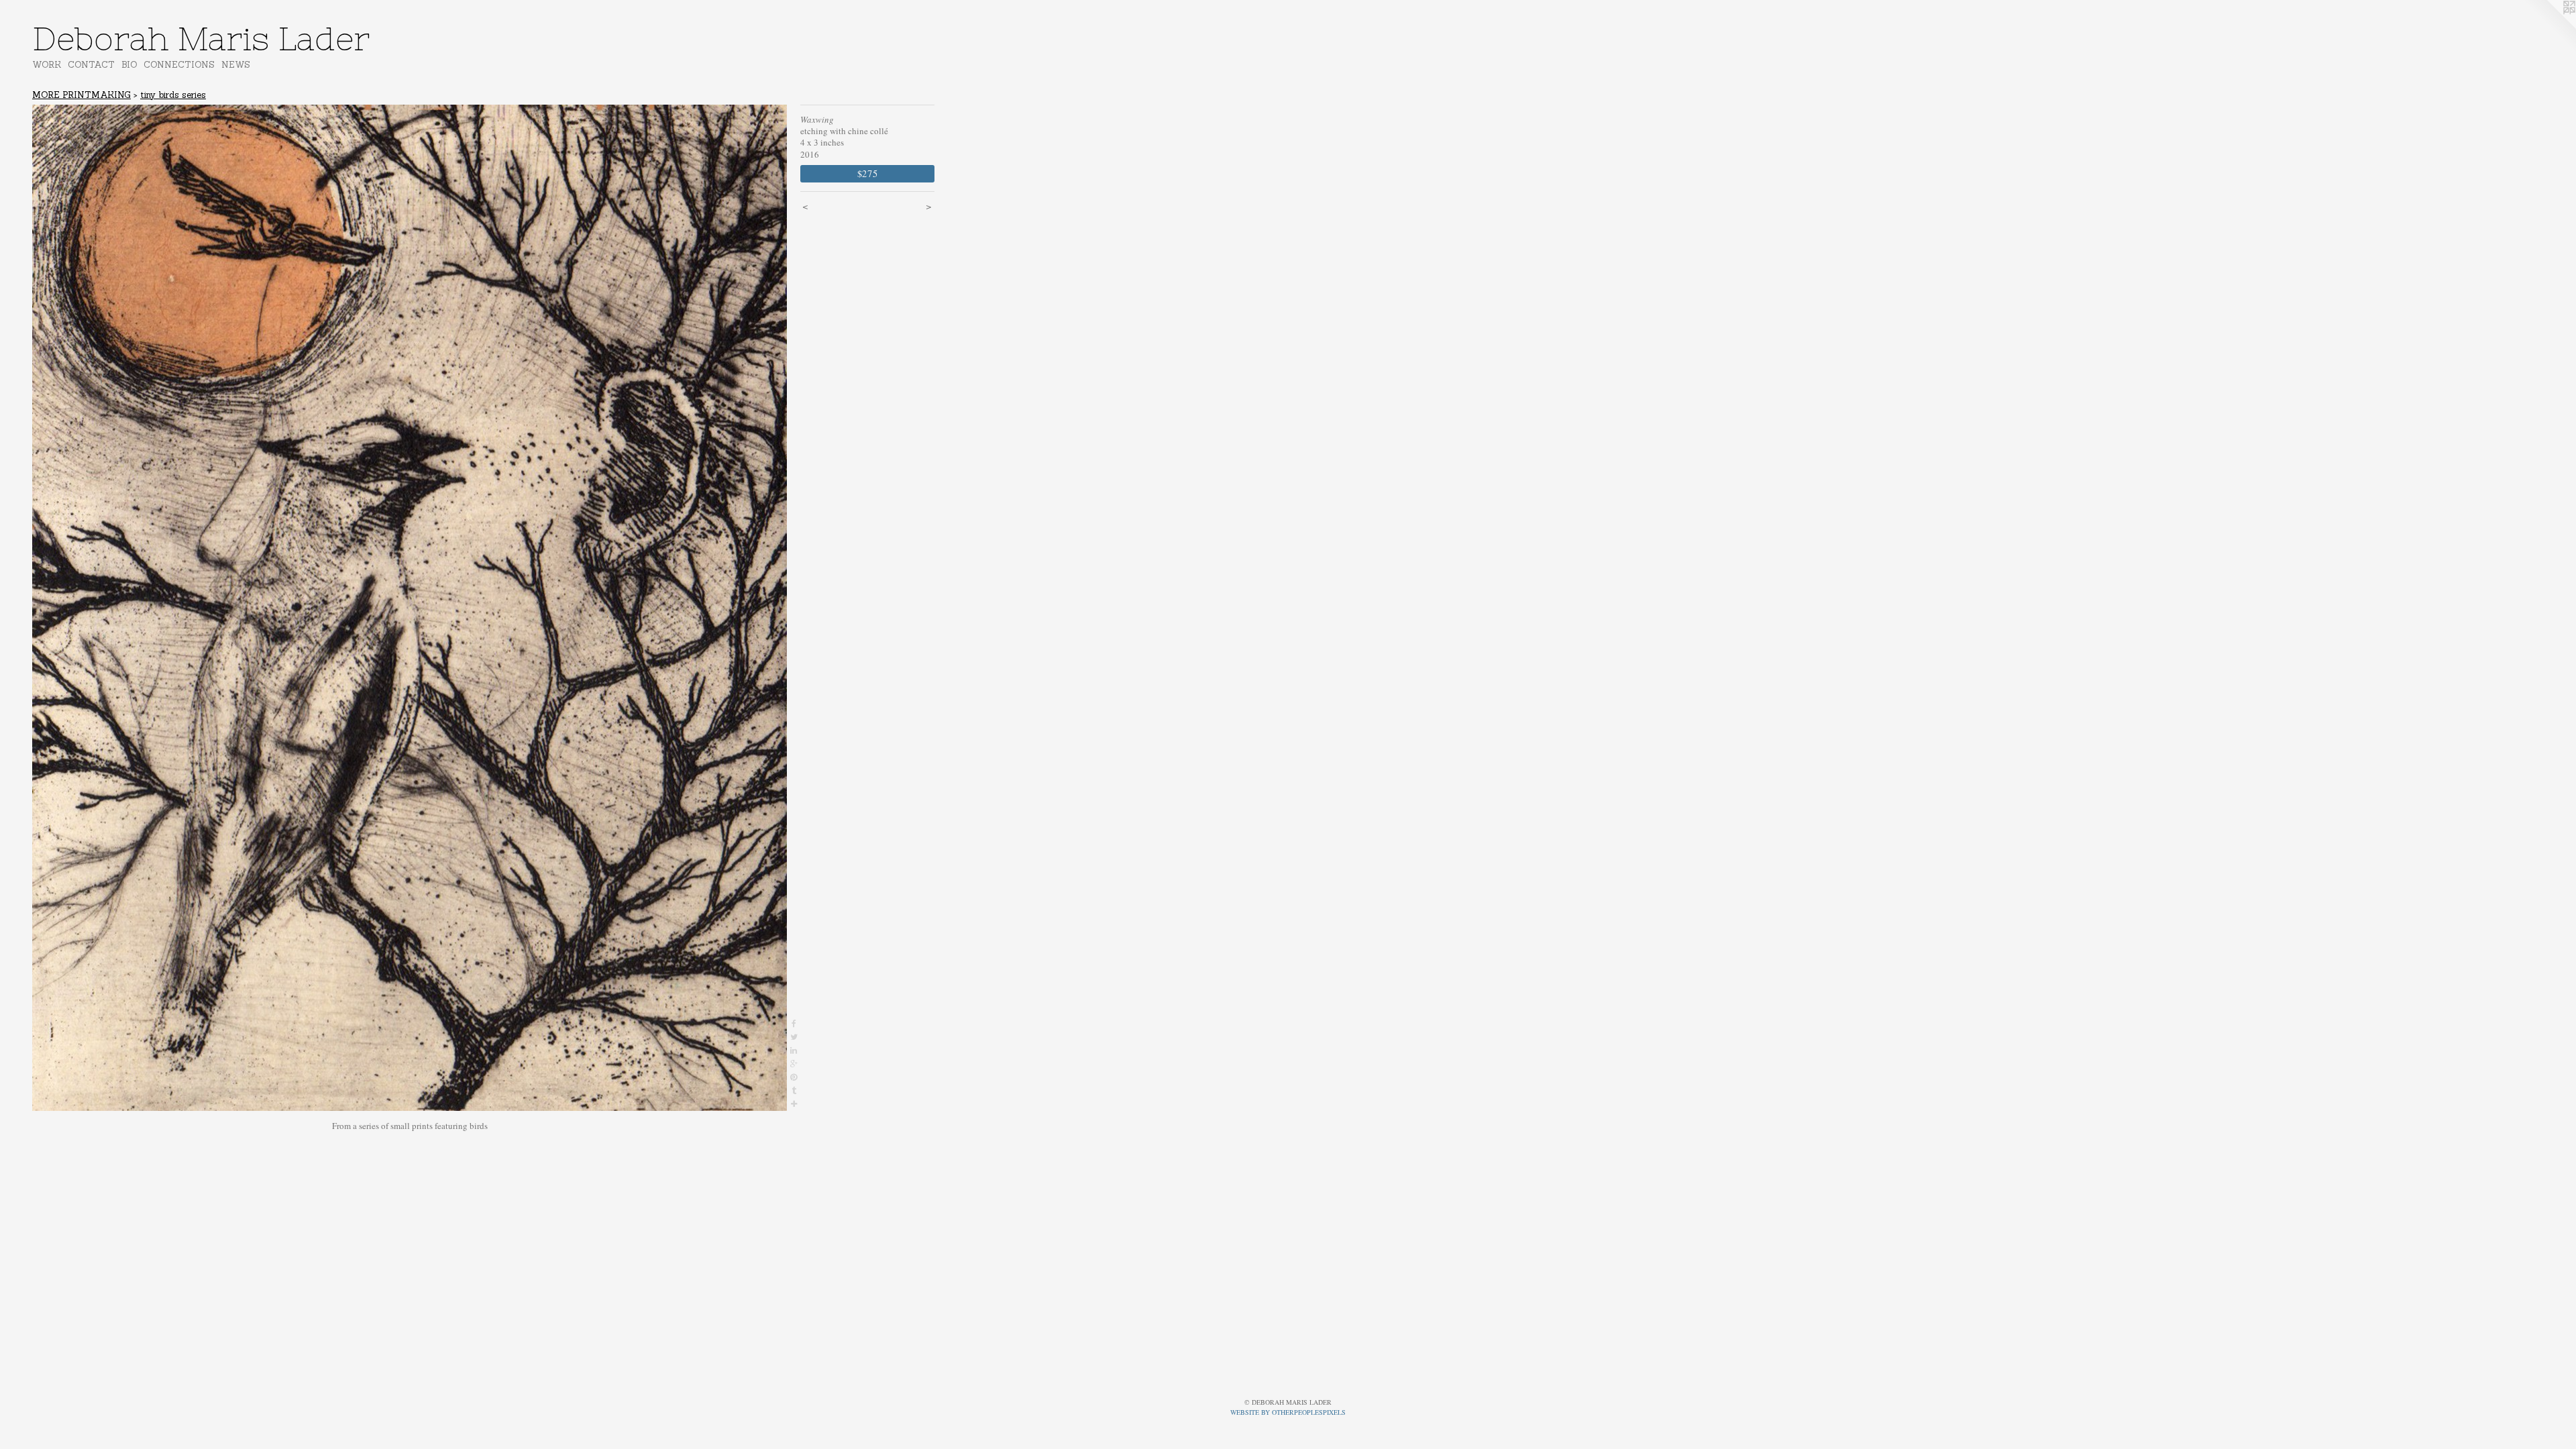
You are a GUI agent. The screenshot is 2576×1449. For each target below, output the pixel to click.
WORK (47, 65)
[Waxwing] (410, 608)
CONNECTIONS (179, 65)
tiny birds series (173, 95)
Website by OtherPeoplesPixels (1288, 1412)
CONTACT (91, 65)
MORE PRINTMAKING (82, 95)
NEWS (236, 65)
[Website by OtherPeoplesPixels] (2549, 27)
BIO (129, 65)
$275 (868, 173)
